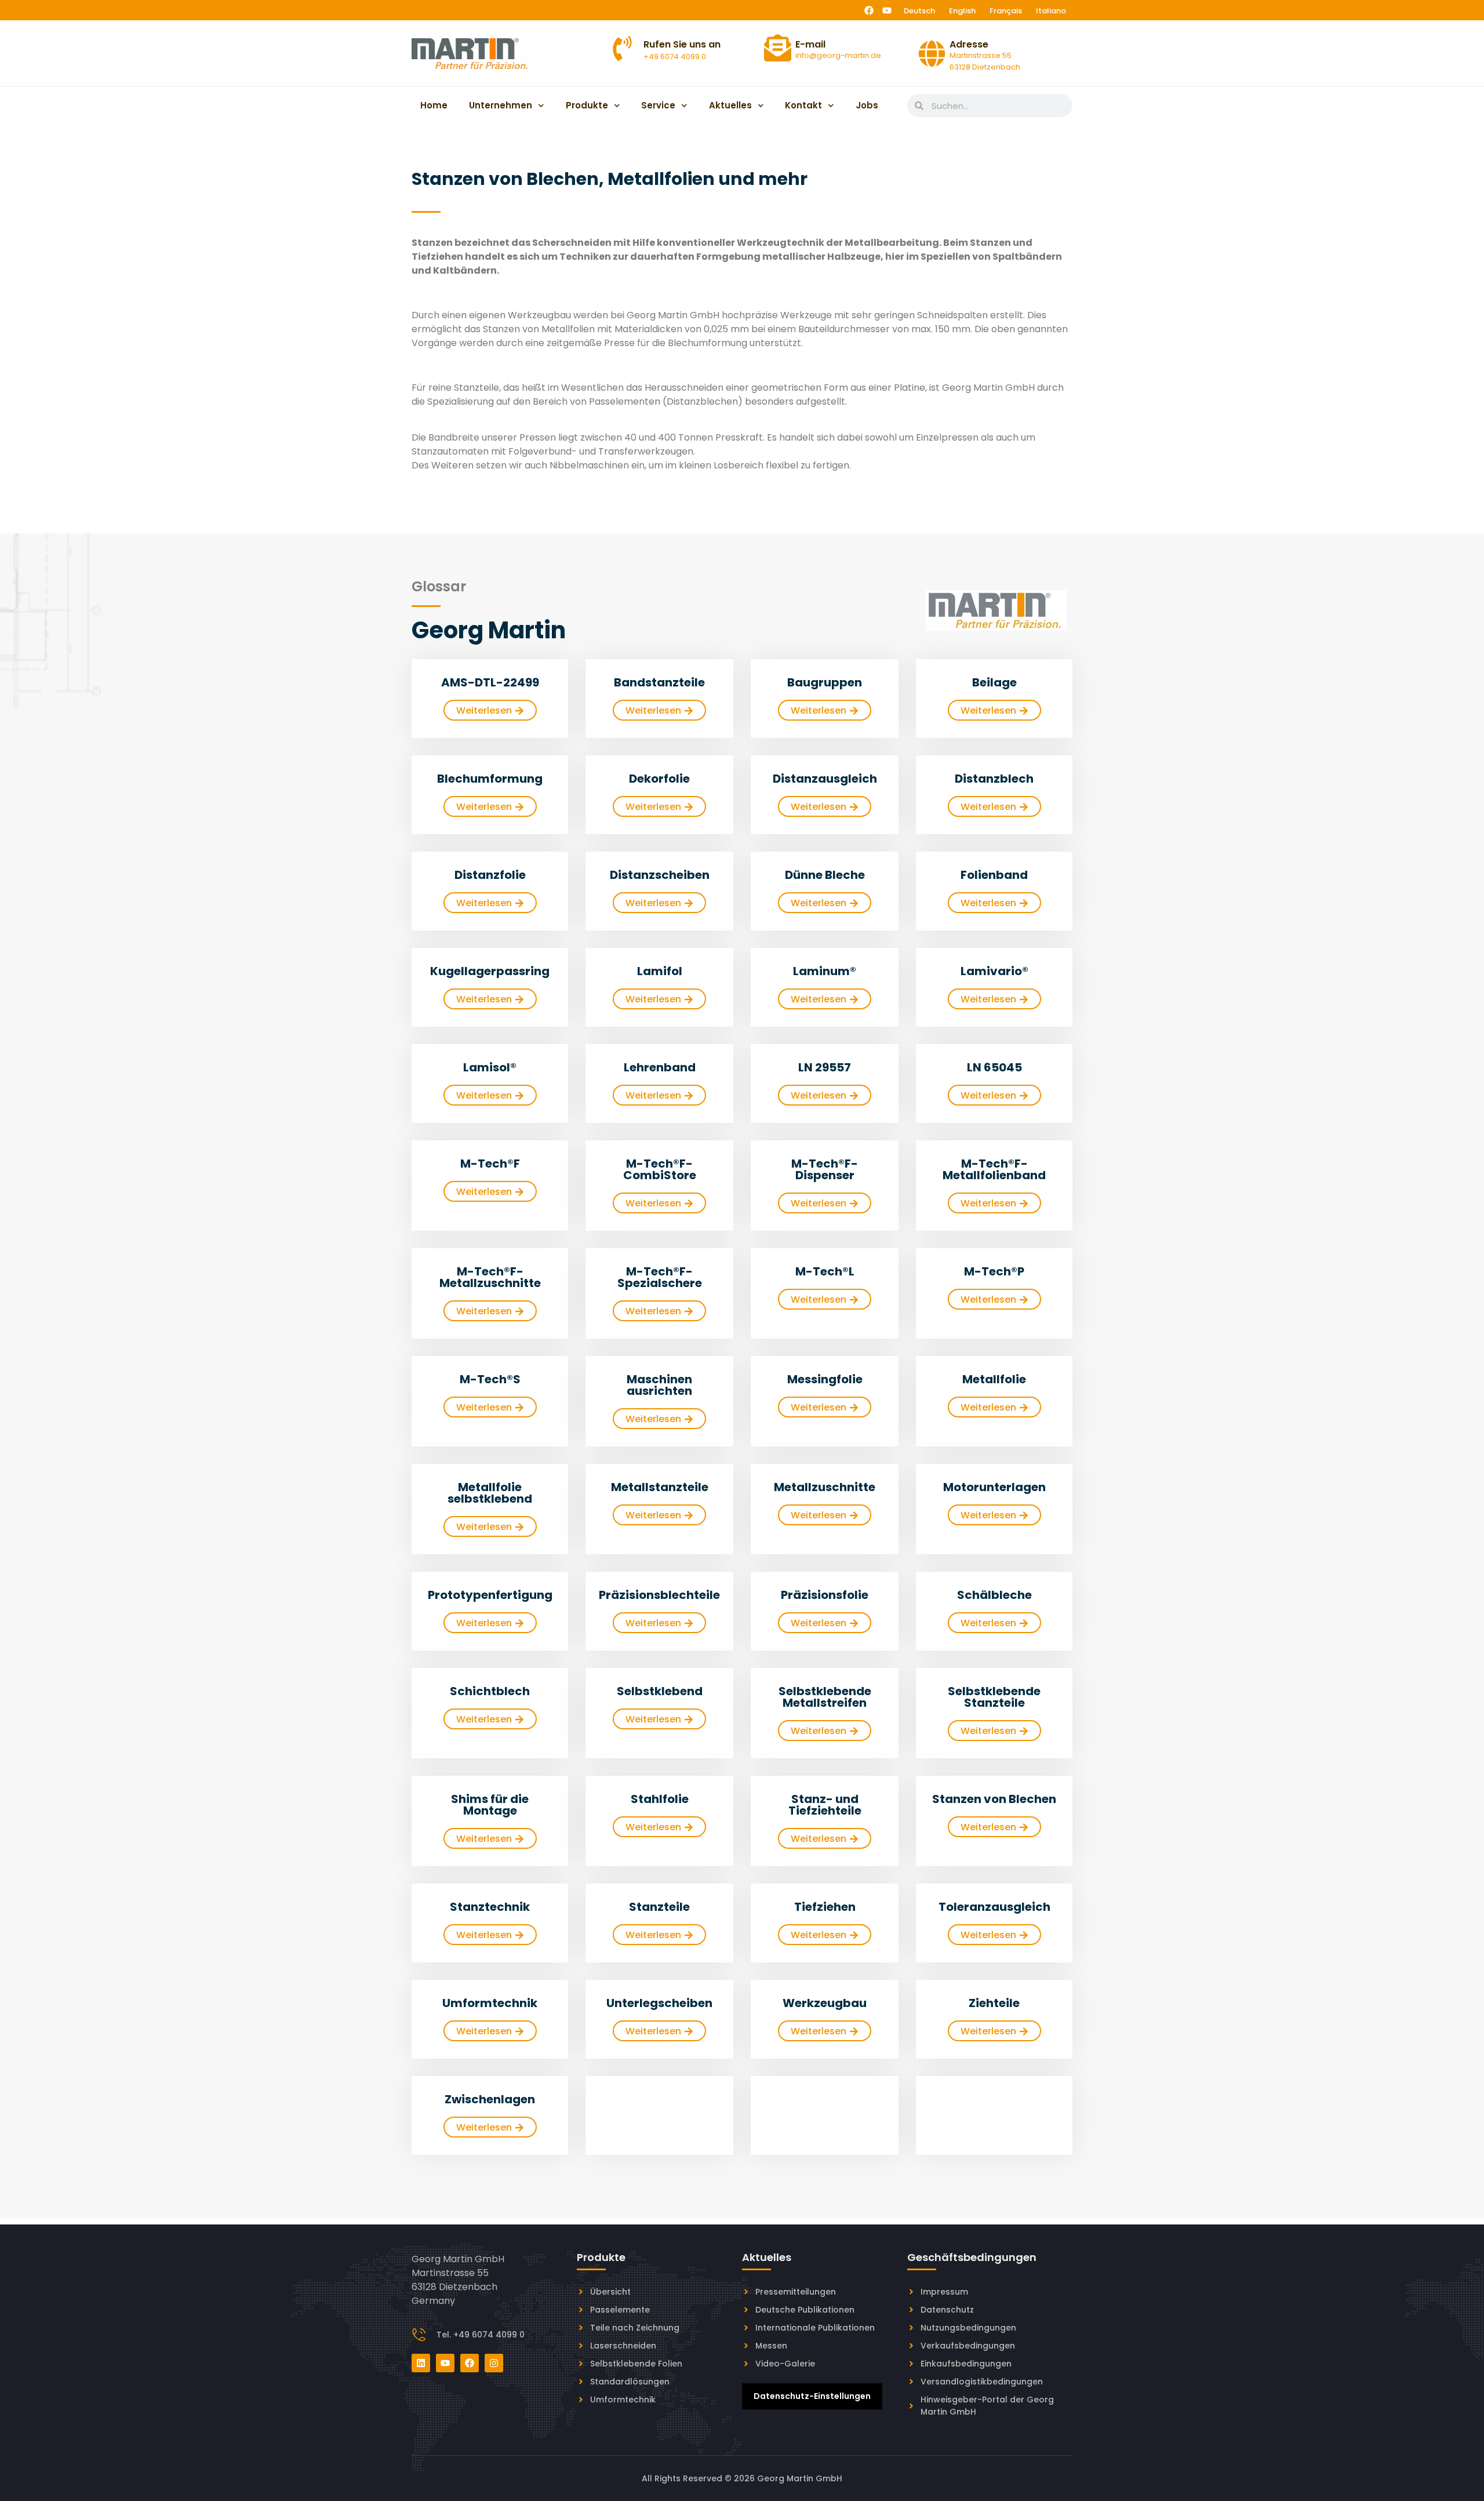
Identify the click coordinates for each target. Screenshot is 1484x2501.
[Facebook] (869, 10)
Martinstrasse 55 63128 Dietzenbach (985, 61)
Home (434, 105)
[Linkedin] (421, 2363)
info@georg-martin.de (838, 55)
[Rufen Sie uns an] (622, 48)
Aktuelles (730, 105)
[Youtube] (887, 10)
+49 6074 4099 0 (675, 57)
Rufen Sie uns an (682, 44)
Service (658, 105)
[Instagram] (494, 2363)
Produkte (587, 105)
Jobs (867, 105)
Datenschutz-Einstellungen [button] (812, 2396)
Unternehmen (501, 105)
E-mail (810, 44)
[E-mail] (778, 48)
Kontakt (803, 105)
